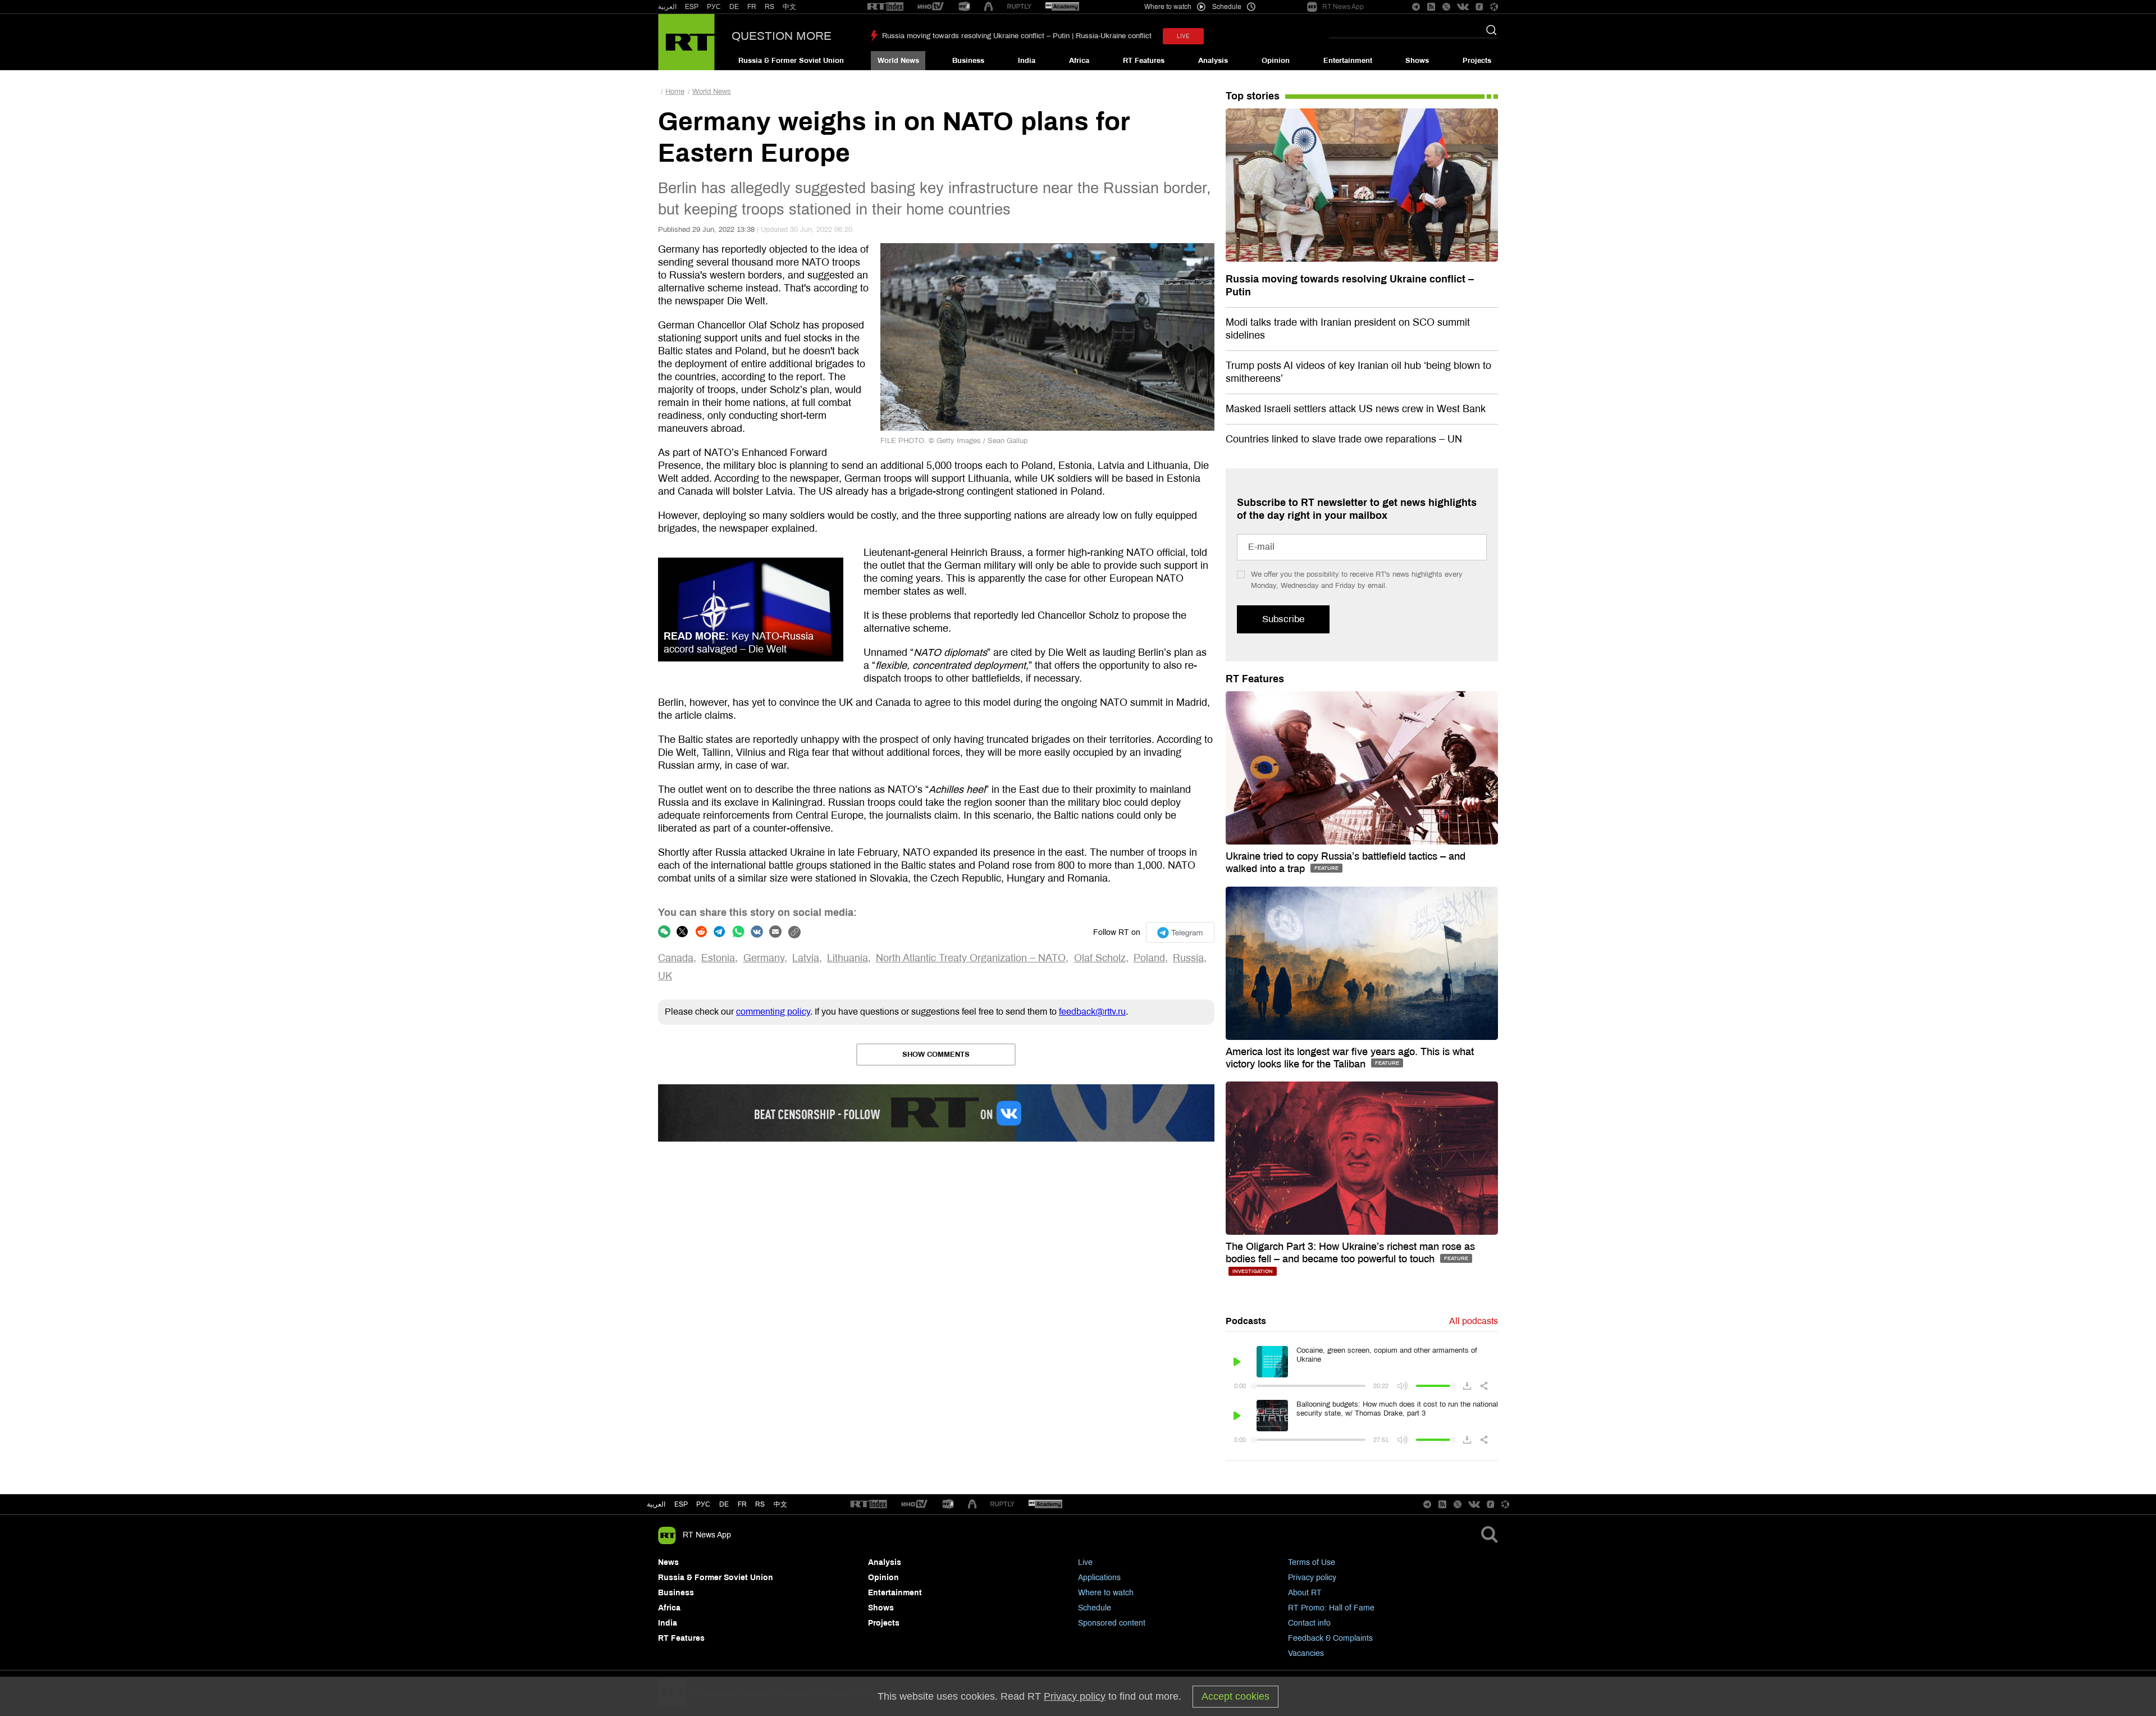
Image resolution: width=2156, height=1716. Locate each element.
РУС (714, 7)
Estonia (718, 958)
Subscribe (1283, 619)
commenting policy (773, 1012)
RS (769, 7)
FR (752, 7)
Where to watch (1106, 1593)
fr (742, 1504)
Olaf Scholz (1100, 958)
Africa (1079, 61)
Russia (1188, 958)
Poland (1149, 958)
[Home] (686, 42)
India (1027, 61)
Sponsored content (1112, 1623)
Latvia (806, 958)
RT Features (1144, 61)
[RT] (885, 7)
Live (1085, 1562)
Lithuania (848, 958)
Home (675, 92)
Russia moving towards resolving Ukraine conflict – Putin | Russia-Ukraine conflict (1017, 36)
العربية (667, 7)
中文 (789, 7)
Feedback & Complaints (1330, 1638)
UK (665, 976)
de (724, 1504)
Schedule (1095, 1608)
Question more (782, 36)
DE (734, 7)
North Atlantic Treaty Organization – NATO (971, 958)
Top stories (1253, 96)
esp (681, 1504)
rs (760, 1504)
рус (703, 1504)
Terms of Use (1312, 1562)
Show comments (936, 1055)
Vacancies (1306, 1653)
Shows (1417, 61)
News (668, 1562)
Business (968, 61)
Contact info (1309, 1623)
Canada (676, 958)
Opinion (1276, 61)
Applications (1099, 1578)
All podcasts (1474, 1321)
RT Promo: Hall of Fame (1331, 1608)
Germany (764, 958)
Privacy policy (1312, 1578)
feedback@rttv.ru (1092, 1012)
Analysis (1213, 61)
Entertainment (1348, 61)
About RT (1305, 1593)
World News (898, 61)
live (1183, 36)
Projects (1477, 61)
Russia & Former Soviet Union (791, 61)
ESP (692, 7)
